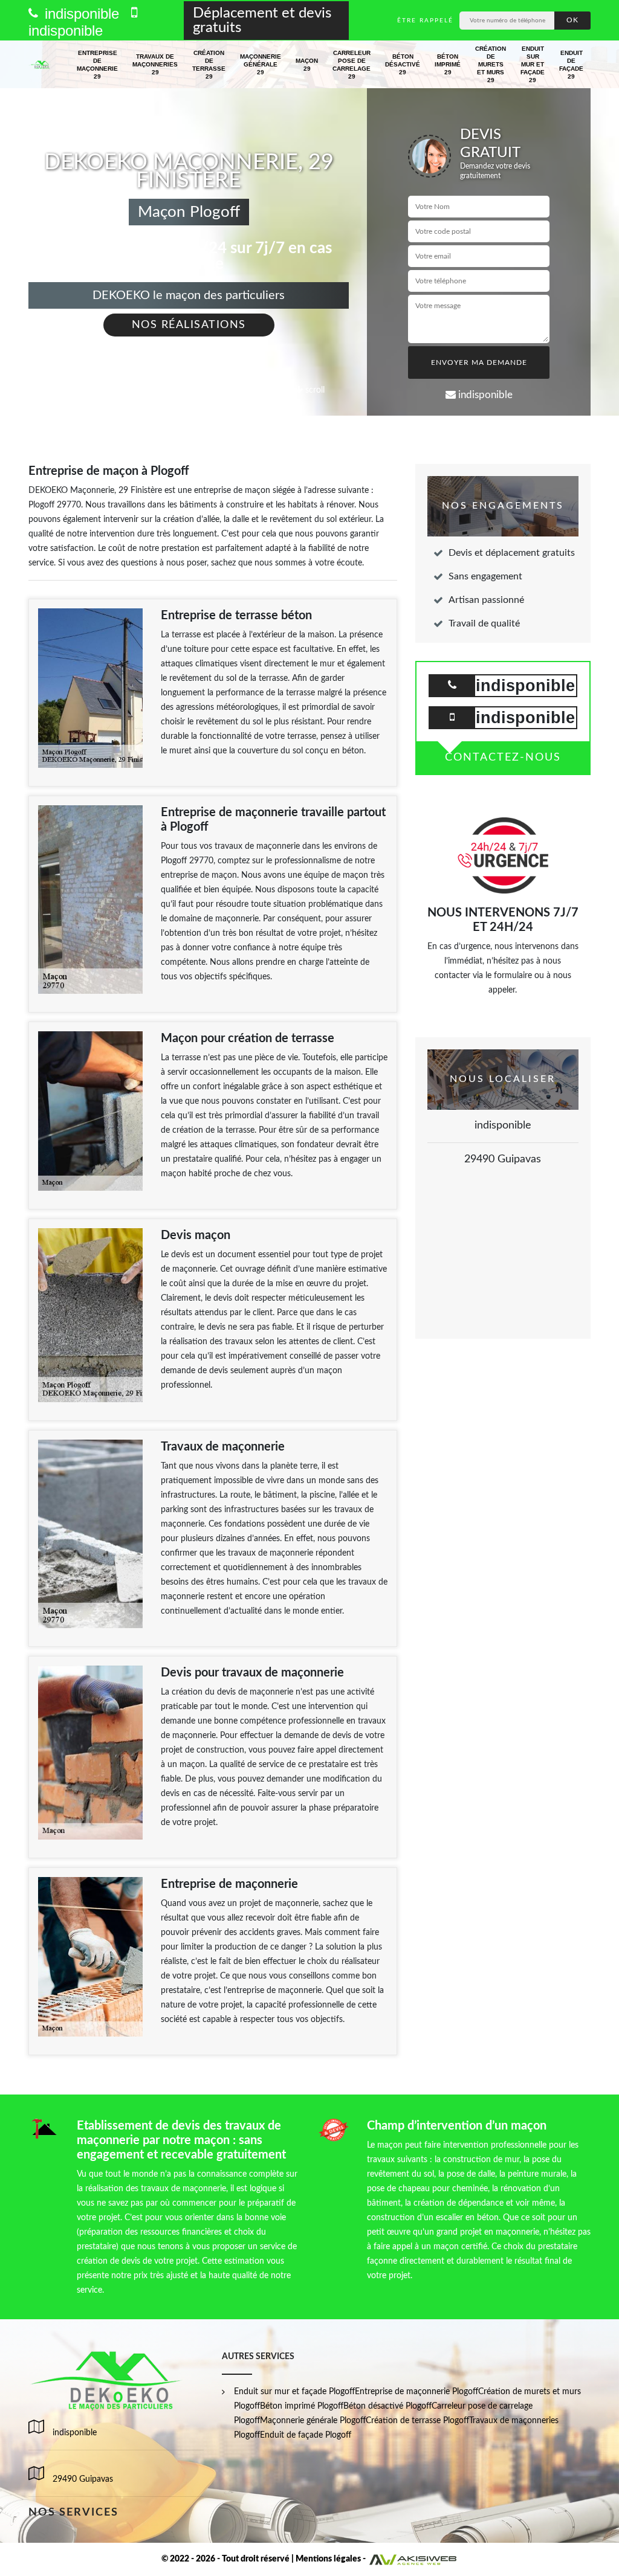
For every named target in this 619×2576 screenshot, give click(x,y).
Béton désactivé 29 (403, 64)
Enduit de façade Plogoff (306, 2435)
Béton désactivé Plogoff (387, 2406)
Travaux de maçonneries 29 (155, 64)
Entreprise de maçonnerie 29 (97, 65)
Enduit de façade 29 (571, 65)
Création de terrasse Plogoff (417, 2421)
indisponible (80, 14)
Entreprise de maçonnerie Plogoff (416, 2392)
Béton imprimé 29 (448, 64)
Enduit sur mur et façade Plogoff (294, 2392)
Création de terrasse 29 (209, 65)
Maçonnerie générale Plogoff (313, 2421)
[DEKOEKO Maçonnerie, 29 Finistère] (40, 65)
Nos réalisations (189, 325)
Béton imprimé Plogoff (302, 2406)
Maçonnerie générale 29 (261, 64)
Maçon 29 (307, 65)
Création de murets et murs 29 (491, 64)
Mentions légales (328, 2559)
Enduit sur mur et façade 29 (533, 64)
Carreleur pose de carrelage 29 (352, 65)
